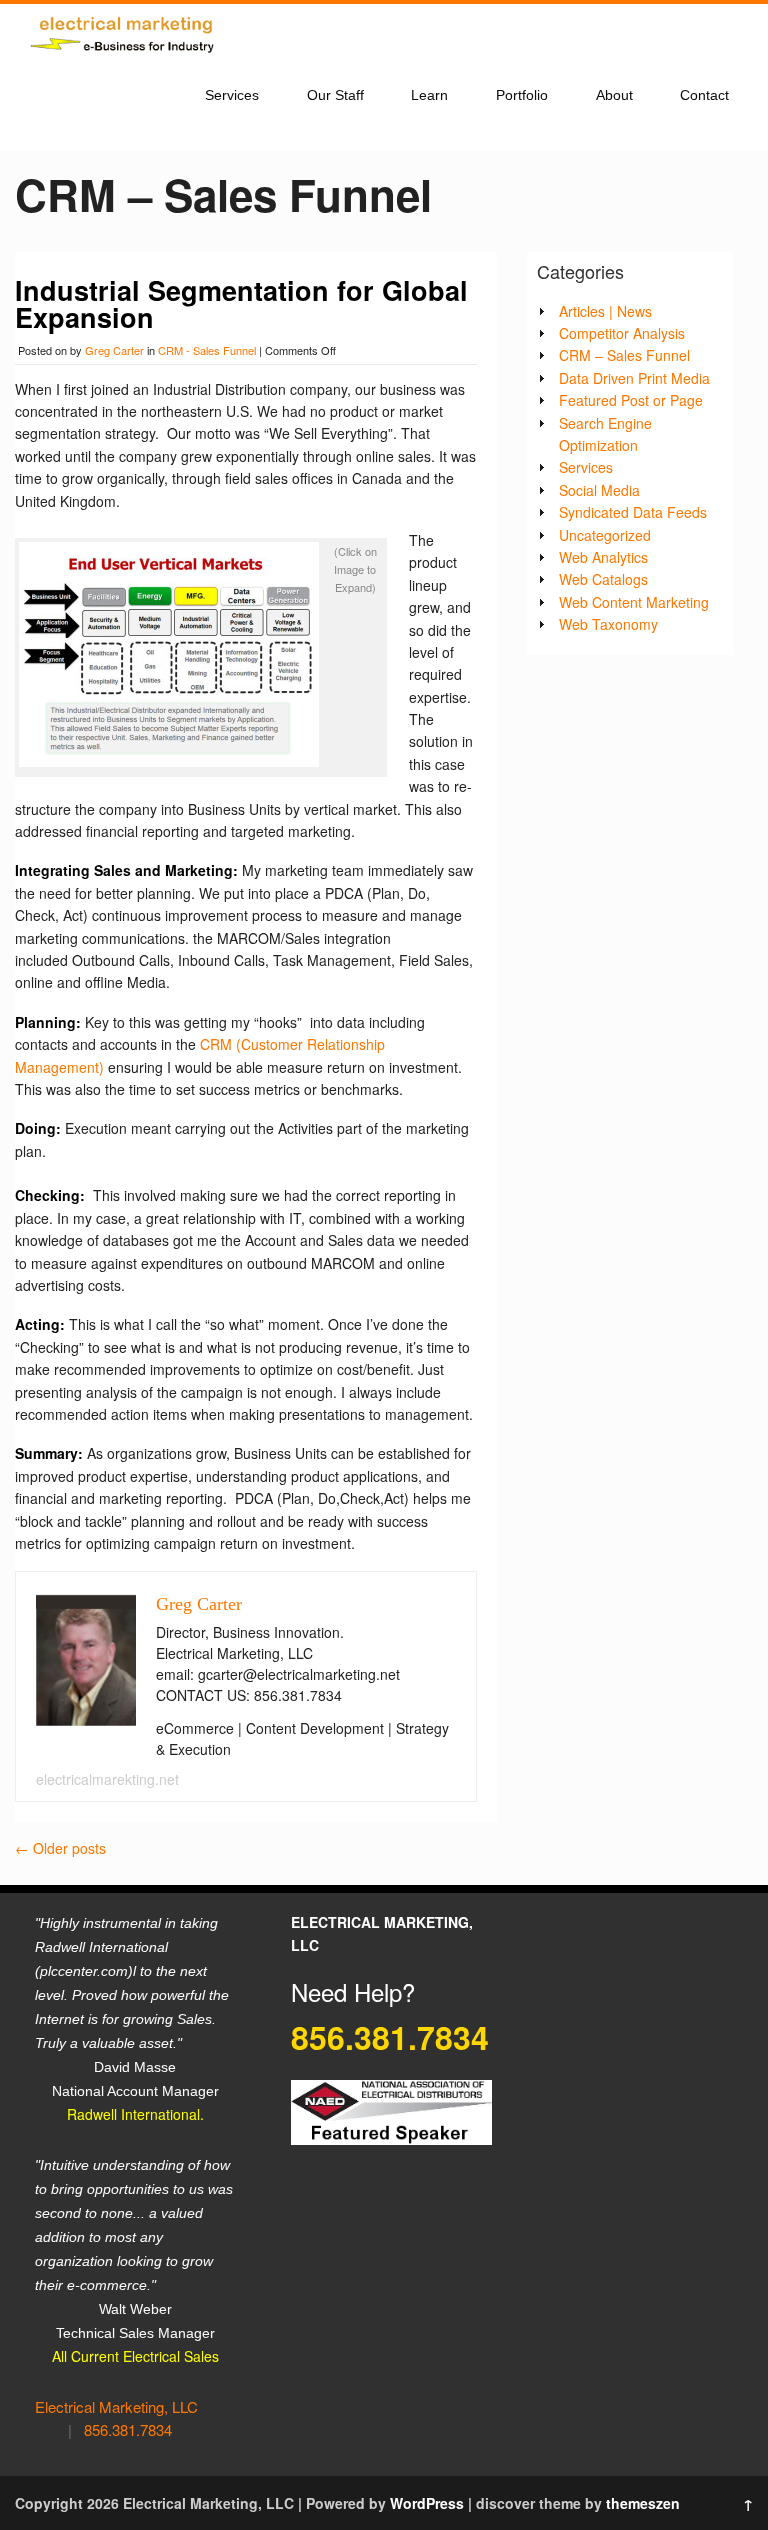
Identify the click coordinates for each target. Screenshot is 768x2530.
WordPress (427, 2503)
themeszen (643, 2503)
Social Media (599, 490)
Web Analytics (603, 557)
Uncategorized (605, 535)
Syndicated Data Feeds (633, 512)
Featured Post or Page (631, 400)
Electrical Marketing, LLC (116, 2406)
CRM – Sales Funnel (624, 355)
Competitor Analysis (622, 333)
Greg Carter (114, 350)
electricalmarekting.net (107, 1779)
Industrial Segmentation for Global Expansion (241, 303)
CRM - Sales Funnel (207, 350)
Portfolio (522, 95)
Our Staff (335, 95)
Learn (429, 95)
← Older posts (60, 1848)
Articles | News (605, 311)
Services (232, 95)
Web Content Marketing (634, 602)
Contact (704, 95)
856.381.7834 (128, 2429)
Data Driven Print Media (634, 378)
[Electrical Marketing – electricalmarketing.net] (125, 57)
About (614, 95)
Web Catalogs (603, 579)
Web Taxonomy (608, 624)
